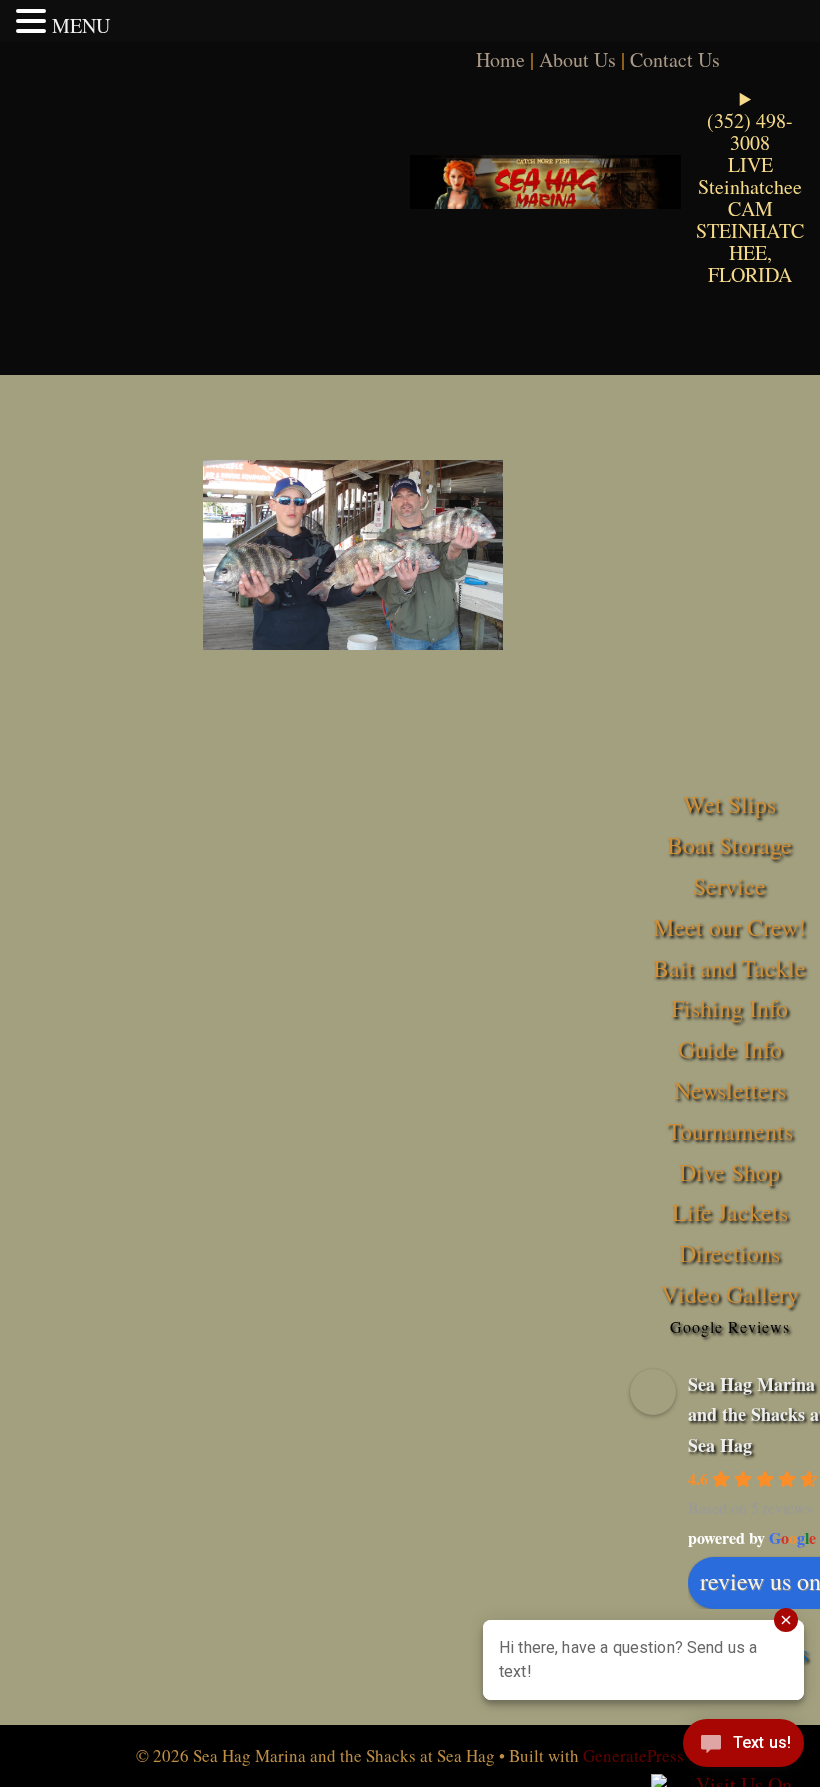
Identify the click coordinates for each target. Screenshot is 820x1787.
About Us (577, 59)
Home (500, 59)
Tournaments (730, 1131)
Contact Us (675, 59)
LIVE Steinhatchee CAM (750, 186)
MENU (81, 25)
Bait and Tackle (729, 968)
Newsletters (730, 1090)
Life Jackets (730, 1212)
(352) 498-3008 (750, 131)
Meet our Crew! (729, 927)
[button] (34, 21)
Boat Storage (729, 845)
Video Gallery (730, 1294)
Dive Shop (729, 1172)
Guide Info (730, 1049)
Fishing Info (729, 1008)
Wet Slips (729, 804)
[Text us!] (743, 1747)
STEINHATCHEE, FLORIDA (750, 252)
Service (729, 886)
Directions (729, 1253)
